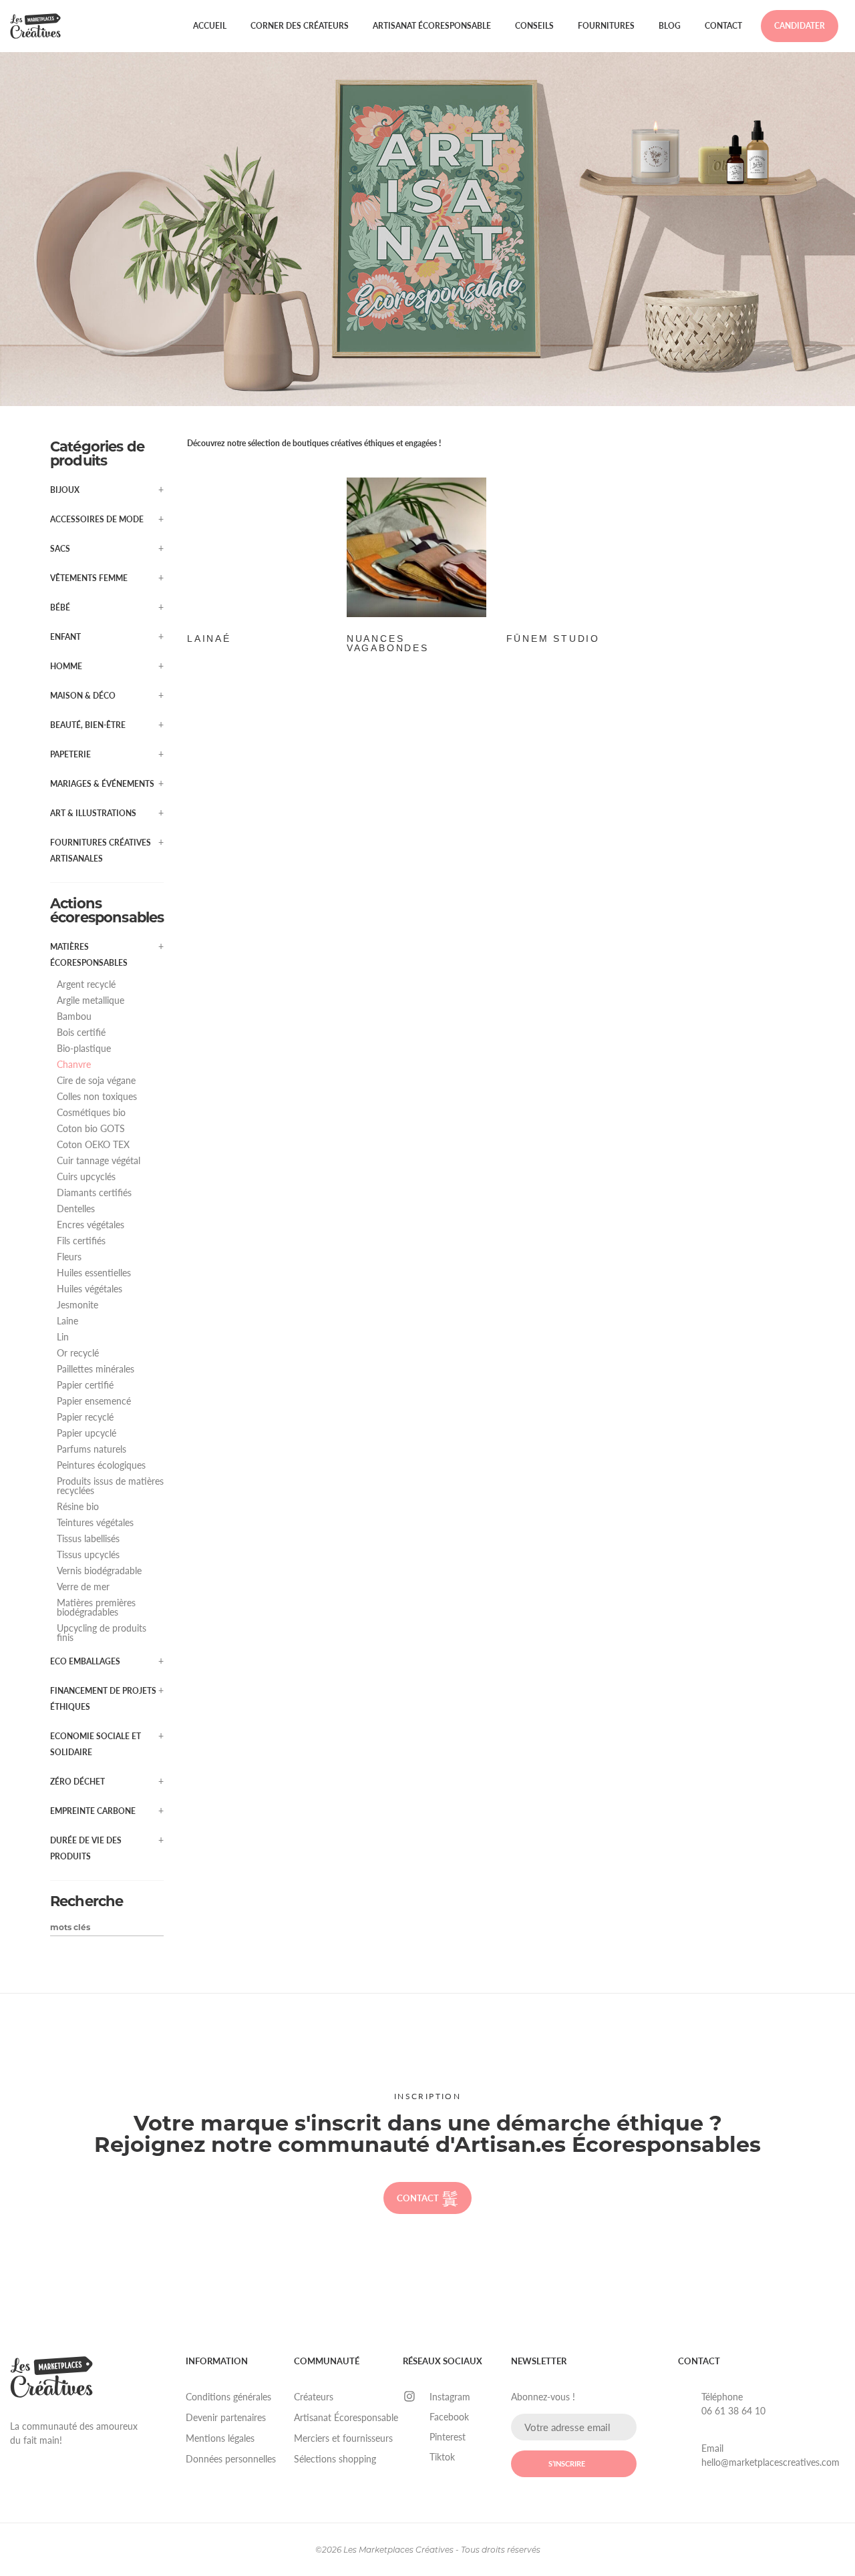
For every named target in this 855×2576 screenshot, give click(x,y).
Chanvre (74, 1065)
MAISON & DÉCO (83, 696)
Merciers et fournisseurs (343, 2438)
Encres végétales (91, 1225)
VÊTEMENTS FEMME (89, 578)
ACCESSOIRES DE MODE (97, 519)
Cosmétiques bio (91, 1113)
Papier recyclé (85, 1417)
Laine (67, 1321)
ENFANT (65, 637)
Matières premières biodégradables (96, 1608)
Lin (63, 1337)
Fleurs (69, 1257)
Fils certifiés (81, 1241)
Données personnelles (231, 2459)
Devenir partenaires (226, 2417)
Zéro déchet (77, 1782)
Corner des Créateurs (300, 26)
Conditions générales (228, 2397)
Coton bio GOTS (91, 1129)
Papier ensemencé (94, 1401)
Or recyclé (78, 1353)
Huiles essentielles (94, 1273)
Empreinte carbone (93, 1811)
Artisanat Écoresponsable (432, 26)
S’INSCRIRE (567, 2463)
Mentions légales (220, 2438)
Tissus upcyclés (88, 1555)
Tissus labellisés (88, 1539)
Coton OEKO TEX (93, 1145)
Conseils (534, 26)
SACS (60, 549)
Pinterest (448, 2437)
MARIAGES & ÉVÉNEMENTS (102, 784)
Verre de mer (83, 1587)
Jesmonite (77, 1305)
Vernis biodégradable (99, 1571)
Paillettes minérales (96, 1369)
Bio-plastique (84, 1049)
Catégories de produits (97, 453)
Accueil (210, 26)
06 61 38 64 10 (733, 2411)
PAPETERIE (70, 754)
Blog (670, 26)
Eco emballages (85, 1661)
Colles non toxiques (97, 1097)
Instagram (450, 2397)
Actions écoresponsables (107, 910)
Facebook (449, 2417)
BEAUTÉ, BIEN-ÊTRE (88, 725)
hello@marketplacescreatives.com (771, 2462)
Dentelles (76, 1209)
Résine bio (78, 1507)
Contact (723, 26)
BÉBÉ (60, 607)
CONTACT (418, 2198)
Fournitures (606, 26)
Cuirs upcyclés (86, 1177)
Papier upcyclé (87, 1433)
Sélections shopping (335, 2459)
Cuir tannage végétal (99, 1161)
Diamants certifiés (94, 1193)
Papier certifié (85, 1385)
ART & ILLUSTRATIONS (93, 813)
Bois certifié (81, 1033)
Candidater (800, 26)
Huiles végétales (90, 1289)
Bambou (74, 1017)
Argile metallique (91, 1000)
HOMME (66, 666)
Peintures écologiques (101, 1465)
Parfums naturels (92, 1449)
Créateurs (314, 2397)
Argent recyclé (86, 984)
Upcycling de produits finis (102, 1633)
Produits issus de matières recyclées (110, 1486)
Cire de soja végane (96, 1081)
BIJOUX (65, 490)
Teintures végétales (95, 1523)
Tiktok (442, 2457)
